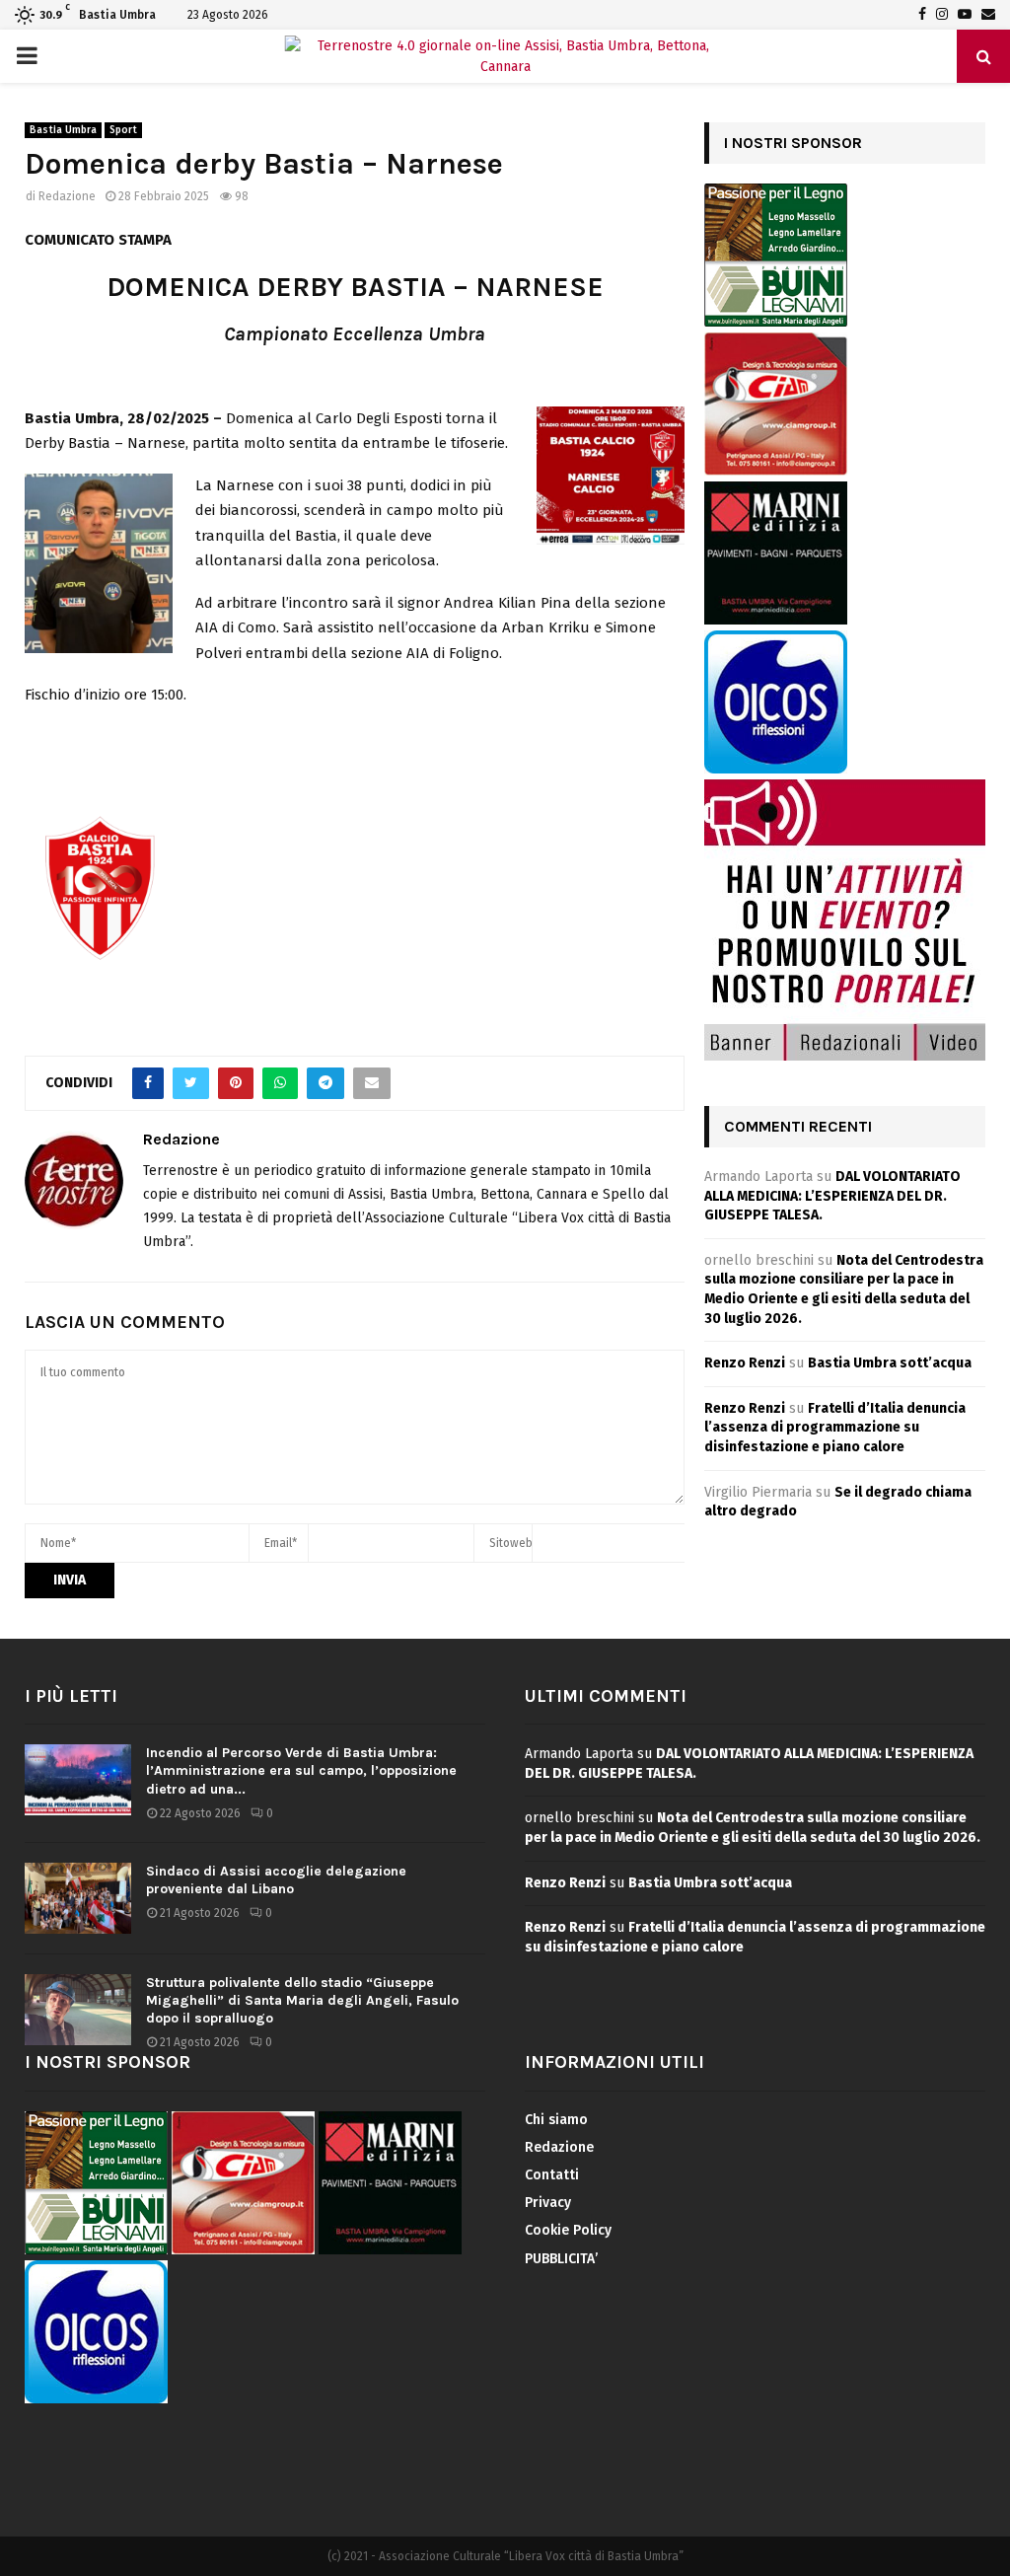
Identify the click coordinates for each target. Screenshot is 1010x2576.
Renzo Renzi (745, 1363)
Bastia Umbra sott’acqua (890, 1363)
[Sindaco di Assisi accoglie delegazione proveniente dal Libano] (78, 1898)
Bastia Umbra (63, 130)
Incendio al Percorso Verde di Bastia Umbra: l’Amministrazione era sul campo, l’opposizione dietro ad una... (301, 1770)
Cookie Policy (568, 2230)
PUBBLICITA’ (561, 2259)
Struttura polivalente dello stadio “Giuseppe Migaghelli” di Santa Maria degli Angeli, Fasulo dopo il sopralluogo (302, 2000)
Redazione (67, 196)
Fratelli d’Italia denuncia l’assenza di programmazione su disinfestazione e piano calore (835, 1428)
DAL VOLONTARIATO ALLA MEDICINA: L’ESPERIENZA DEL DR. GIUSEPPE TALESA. (832, 1196)
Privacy (548, 2203)
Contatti (552, 2175)
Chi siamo (556, 2120)
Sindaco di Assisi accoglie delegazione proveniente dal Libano (276, 1880)
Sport (123, 130)
